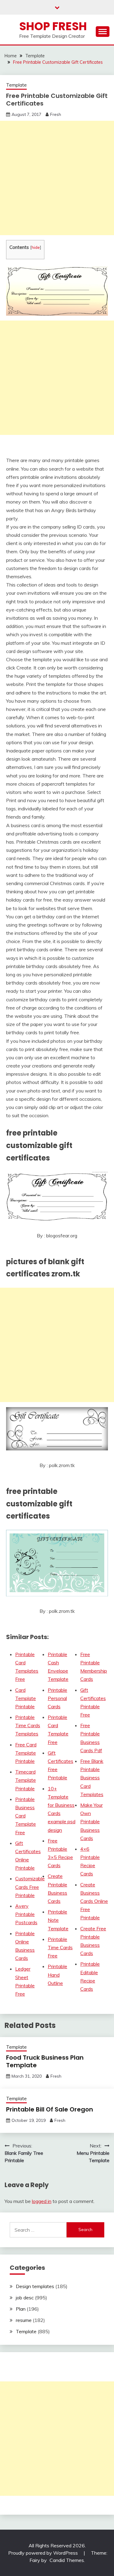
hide (36, 247)
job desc (25, 2298)
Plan (21, 2309)
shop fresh (53, 26)
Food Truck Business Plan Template (45, 2061)
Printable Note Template (58, 1920)
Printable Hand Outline (57, 1975)
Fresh (56, 114)
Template (16, 85)
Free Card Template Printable (26, 1753)
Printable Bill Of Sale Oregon (50, 2109)
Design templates (35, 2286)
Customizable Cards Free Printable (30, 1887)
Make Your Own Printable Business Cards (92, 1822)
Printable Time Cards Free (60, 1947)
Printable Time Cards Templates (28, 1725)
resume (24, 2320)
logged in (42, 2201)
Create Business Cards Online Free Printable (94, 1901)
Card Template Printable (26, 1698)
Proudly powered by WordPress (44, 2553)
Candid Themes (67, 2560)
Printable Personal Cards (57, 1698)
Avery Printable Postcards (26, 1914)
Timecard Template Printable (26, 1780)
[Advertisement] (57, 178)
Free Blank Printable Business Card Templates (92, 1778)
